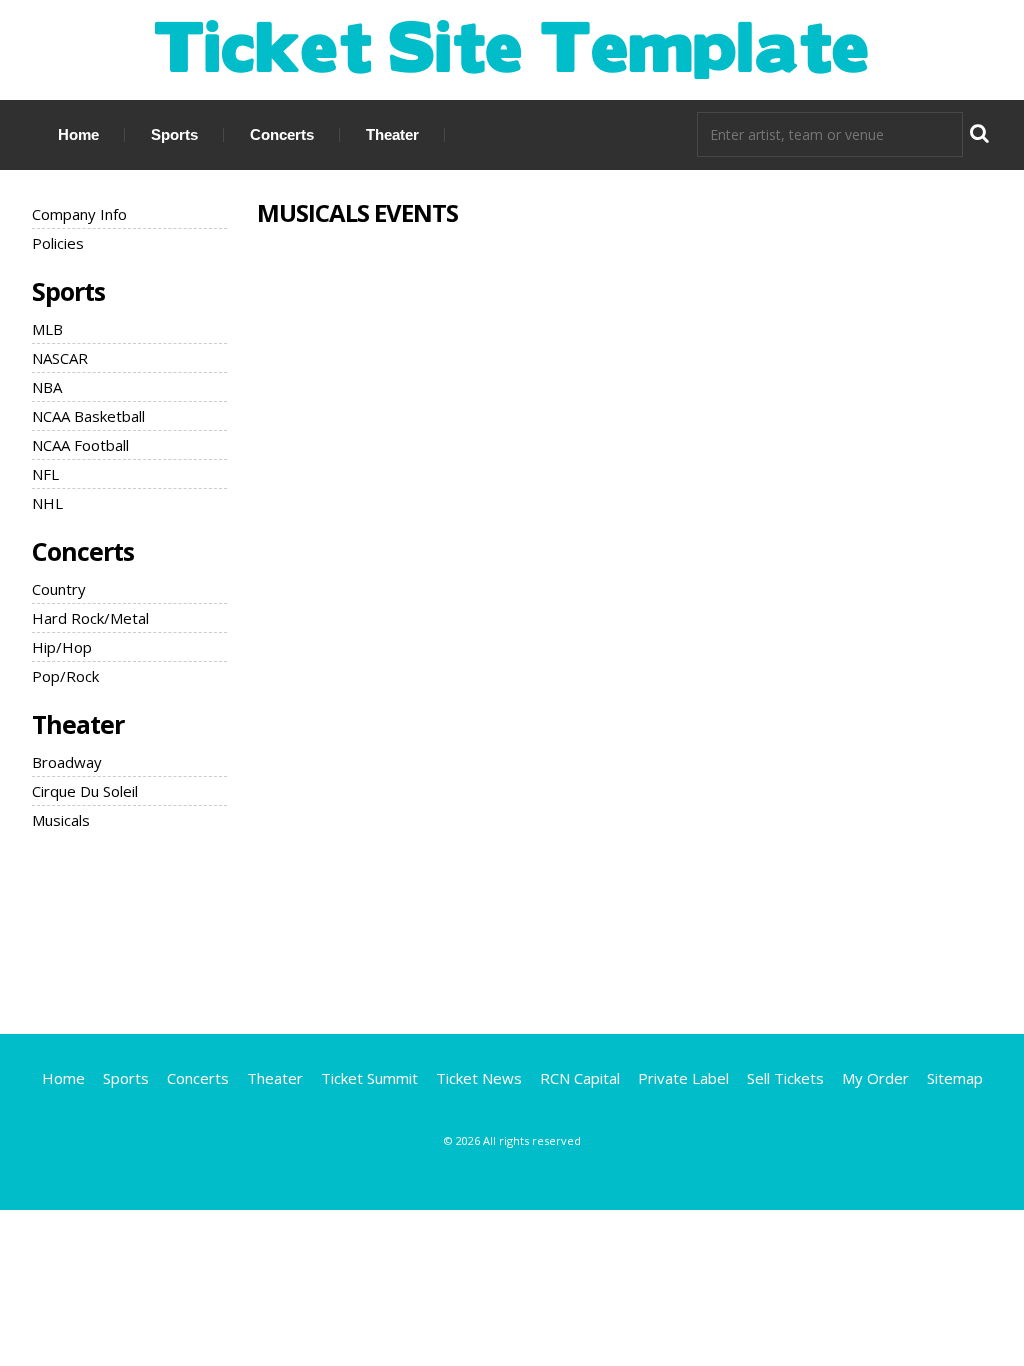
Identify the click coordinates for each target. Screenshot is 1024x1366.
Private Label (683, 1078)
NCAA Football (80, 445)
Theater (392, 134)
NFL (45, 474)
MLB (47, 329)
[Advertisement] (512, 929)
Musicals (61, 820)
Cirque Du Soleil (85, 791)
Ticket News (479, 1078)
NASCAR (60, 358)
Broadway (67, 762)
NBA (47, 387)
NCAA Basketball (88, 416)
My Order (875, 1078)
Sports (174, 134)
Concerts (282, 134)
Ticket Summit (369, 1078)
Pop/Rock (65, 676)
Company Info (79, 214)
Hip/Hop (62, 647)
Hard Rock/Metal (90, 618)
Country (59, 589)
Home (78, 134)
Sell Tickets (785, 1078)
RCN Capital (580, 1078)
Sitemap (955, 1078)
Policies (58, 243)
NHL (47, 503)
